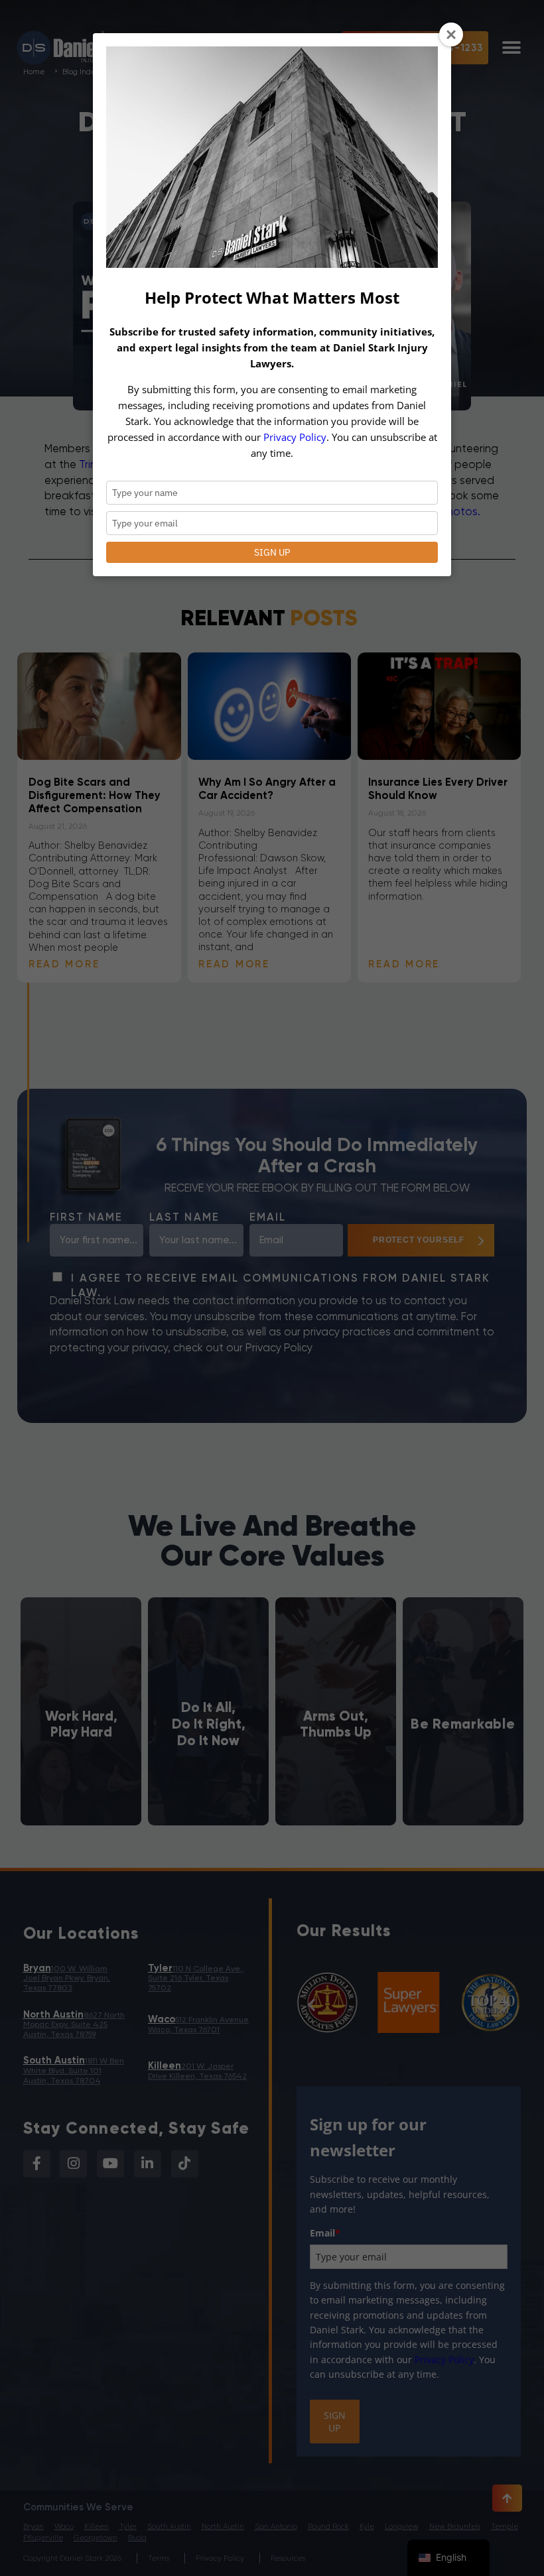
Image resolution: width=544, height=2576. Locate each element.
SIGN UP (272, 552)
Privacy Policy (295, 437)
